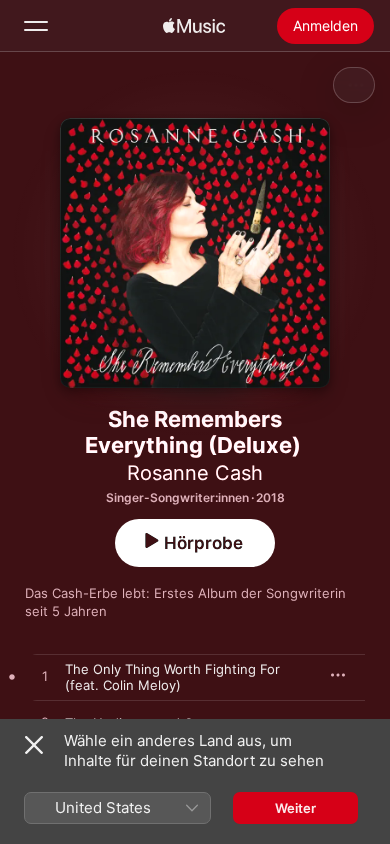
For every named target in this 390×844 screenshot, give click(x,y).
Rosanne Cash (195, 473)
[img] (194, 26)
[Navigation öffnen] (36, 26)
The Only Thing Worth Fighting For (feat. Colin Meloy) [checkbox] (172, 677)
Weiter (295, 808)
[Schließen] (34, 745)
